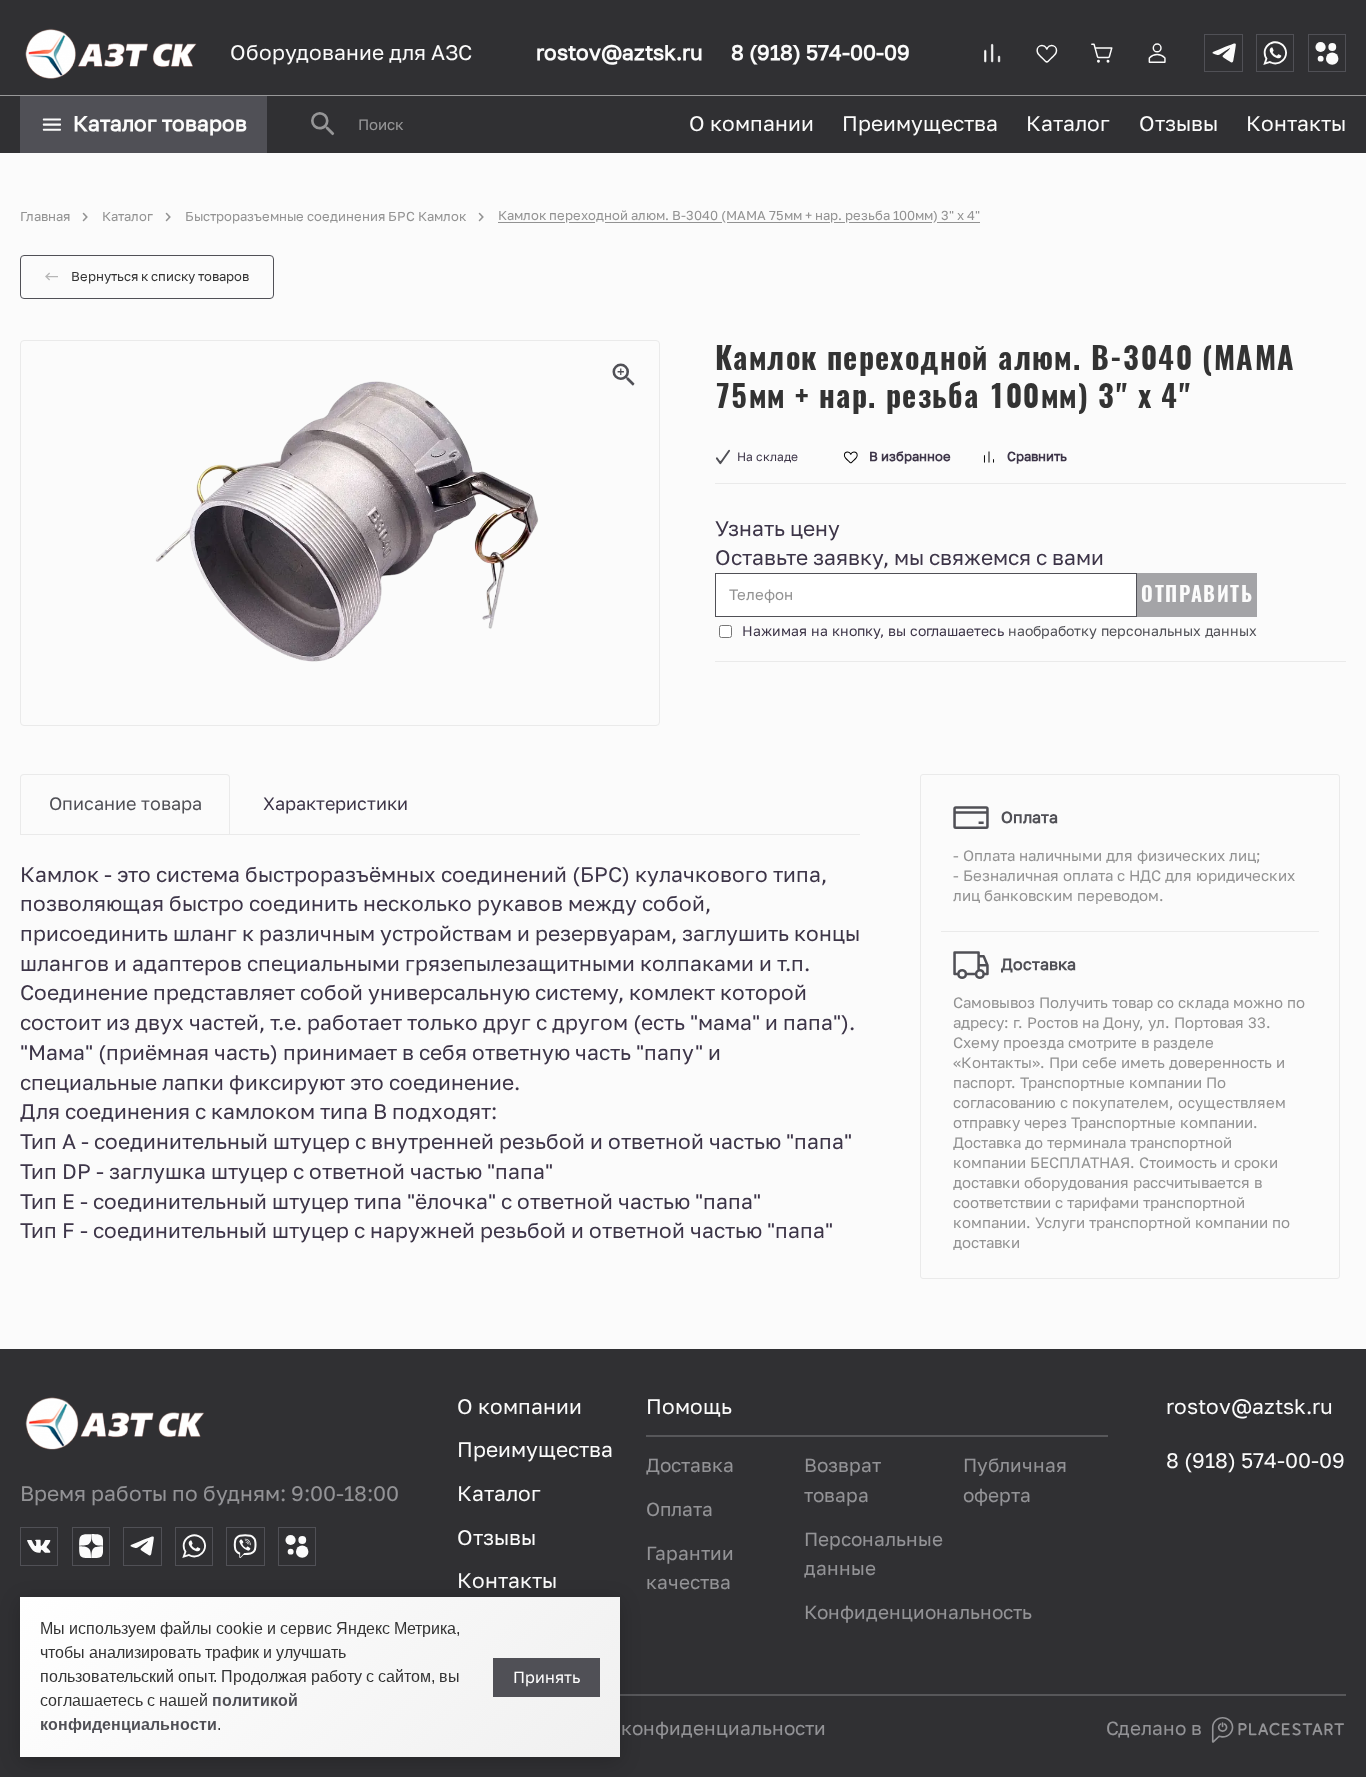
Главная (45, 216)
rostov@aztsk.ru (619, 52)
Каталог (1068, 123)
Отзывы (1178, 123)
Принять (546, 1677)
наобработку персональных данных (1132, 631)
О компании (751, 123)
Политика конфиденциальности (675, 1728)
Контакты (1296, 123)
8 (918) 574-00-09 (820, 52)
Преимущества (920, 123)
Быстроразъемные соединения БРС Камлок (325, 216)
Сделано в (1156, 1728)
